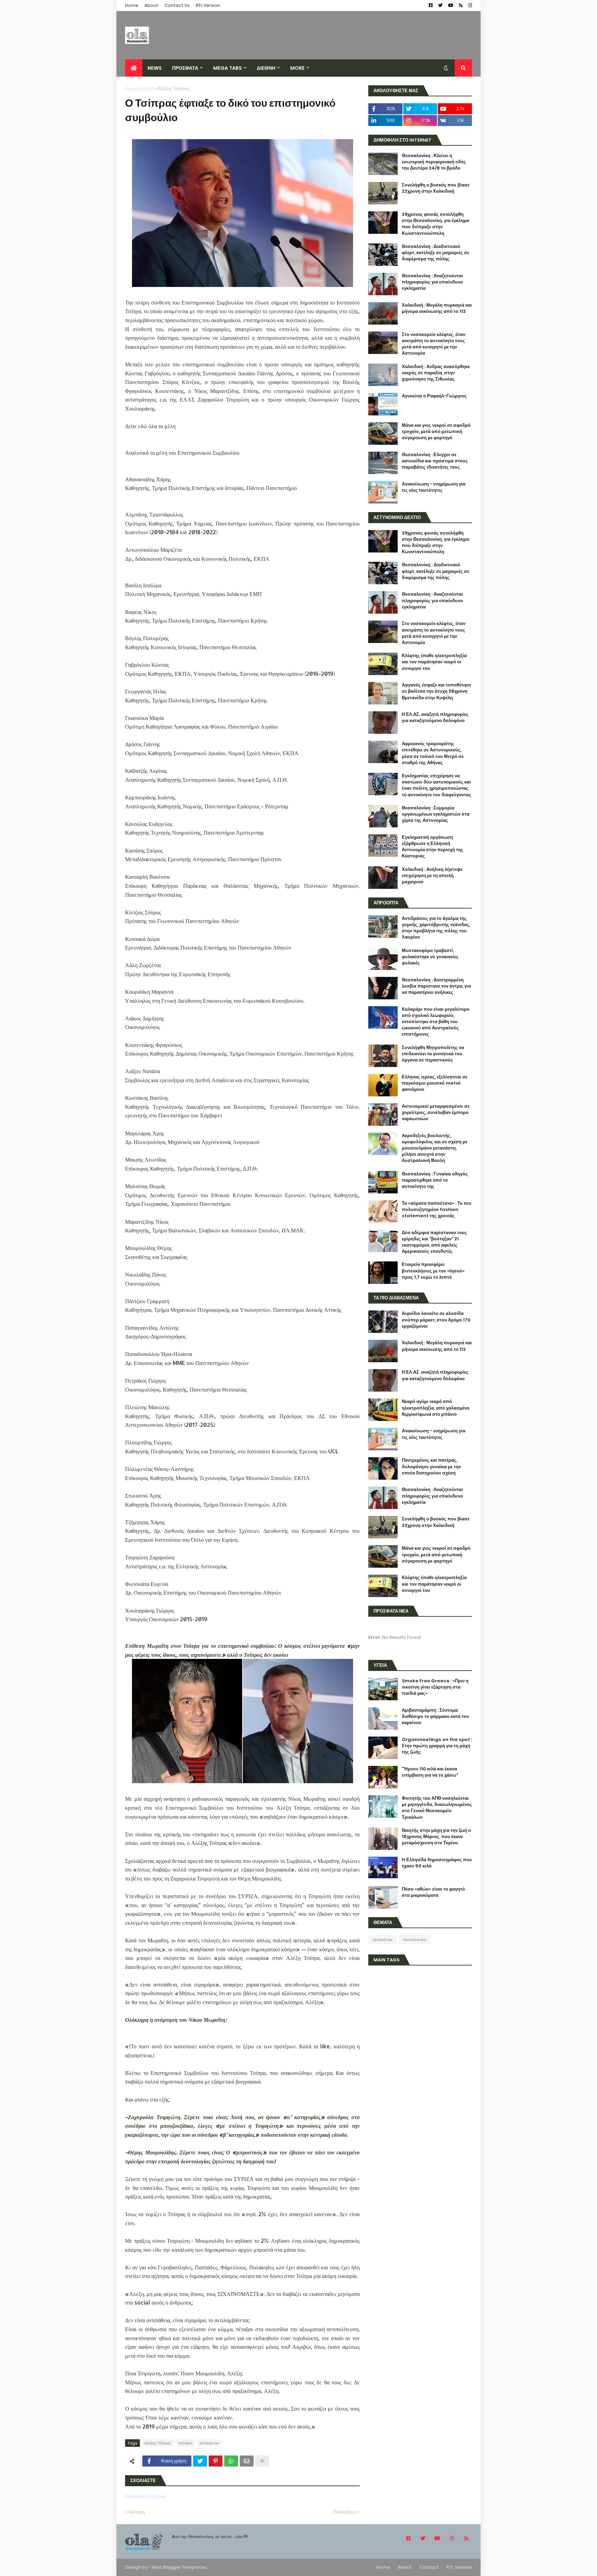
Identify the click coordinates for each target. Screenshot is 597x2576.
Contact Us (177, 5)
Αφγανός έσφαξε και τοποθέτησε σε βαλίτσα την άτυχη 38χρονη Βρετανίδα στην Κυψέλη (437, 691)
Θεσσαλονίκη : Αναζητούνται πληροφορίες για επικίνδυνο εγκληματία (432, 282)
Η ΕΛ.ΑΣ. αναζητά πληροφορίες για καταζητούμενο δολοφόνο (435, 718)
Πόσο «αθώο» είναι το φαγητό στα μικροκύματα (433, 1892)
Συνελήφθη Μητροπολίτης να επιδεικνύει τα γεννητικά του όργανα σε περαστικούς (433, 1054)
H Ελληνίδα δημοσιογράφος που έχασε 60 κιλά (437, 1863)
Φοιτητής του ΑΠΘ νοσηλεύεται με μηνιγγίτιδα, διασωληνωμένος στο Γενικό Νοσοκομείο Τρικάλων (437, 1808)
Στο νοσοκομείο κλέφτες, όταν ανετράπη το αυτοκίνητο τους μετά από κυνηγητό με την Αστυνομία (434, 344)
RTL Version (208, 5)
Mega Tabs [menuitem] (228, 68)
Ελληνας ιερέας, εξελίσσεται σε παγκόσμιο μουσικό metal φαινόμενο (435, 1083)
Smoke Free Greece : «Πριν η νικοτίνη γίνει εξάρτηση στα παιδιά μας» (435, 1687)
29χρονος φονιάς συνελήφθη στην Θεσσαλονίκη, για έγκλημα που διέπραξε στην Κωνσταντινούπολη (435, 224)
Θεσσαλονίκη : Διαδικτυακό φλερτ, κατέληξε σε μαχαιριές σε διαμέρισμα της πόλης (435, 253)
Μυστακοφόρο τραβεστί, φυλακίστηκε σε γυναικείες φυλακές (430, 957)
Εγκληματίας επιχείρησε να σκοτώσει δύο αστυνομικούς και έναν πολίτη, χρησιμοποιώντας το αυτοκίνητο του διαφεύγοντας (437, 785)
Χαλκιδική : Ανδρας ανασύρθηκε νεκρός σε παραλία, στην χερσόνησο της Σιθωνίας (436, 373)
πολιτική (185, 2443)
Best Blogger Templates (179, 2567)
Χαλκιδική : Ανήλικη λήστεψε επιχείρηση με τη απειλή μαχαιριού (432, 876)
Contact (429, 2567)
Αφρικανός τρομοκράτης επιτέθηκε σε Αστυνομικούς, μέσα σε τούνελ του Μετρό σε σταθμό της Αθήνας (433, 753)
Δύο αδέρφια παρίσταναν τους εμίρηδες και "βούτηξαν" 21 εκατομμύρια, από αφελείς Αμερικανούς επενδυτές (434, 1242)
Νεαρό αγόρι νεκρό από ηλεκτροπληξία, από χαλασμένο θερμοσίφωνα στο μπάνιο (436, 1408)
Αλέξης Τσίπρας (173, 89)
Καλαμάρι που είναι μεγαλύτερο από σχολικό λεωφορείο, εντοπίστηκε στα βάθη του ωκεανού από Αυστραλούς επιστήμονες (436, 1022)
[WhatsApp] (231, 2461)
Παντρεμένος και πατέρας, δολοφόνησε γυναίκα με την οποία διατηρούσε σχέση (431, 1467)
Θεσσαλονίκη (415, 1940)
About (151, 5)
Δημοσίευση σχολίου (145, 2496)
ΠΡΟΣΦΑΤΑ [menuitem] (185, 68)
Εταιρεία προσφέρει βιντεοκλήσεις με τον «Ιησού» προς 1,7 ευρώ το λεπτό (433, 1271)
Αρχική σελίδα (139, 89)
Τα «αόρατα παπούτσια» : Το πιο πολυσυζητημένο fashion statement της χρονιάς (437, 1210)
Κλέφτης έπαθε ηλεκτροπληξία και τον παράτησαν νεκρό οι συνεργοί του (434, 662)
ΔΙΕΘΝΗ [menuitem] (266, 68)
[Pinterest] (216, 2461)
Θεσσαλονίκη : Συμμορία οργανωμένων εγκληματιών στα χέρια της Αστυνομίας (436, 814)
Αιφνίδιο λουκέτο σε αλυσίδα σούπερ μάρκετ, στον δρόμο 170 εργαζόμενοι (436, 1320)
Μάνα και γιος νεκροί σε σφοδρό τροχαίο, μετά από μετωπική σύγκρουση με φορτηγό (436, 432)
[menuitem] (134, 68)
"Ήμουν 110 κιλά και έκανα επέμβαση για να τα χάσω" (430, 1772)
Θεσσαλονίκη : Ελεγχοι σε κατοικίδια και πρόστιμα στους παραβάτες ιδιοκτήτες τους (435, 461)
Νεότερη (137, 2512)
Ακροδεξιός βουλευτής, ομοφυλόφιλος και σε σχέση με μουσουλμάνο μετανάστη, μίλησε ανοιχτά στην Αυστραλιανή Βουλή (435, 1148)
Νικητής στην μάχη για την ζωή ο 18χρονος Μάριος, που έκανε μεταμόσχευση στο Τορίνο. (436, 1837)
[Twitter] (200, 2461)
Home (132, 5)
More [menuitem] (297, 68)
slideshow (209, 2443)
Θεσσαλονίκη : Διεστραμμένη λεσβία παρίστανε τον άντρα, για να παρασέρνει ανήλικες (436, 986)
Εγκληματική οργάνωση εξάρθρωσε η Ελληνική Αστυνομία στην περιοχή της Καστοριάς (433, 847)
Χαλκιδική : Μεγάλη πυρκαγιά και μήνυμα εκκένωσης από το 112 (437, 308)
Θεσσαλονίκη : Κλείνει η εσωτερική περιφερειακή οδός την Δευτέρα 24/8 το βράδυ (434, 162)
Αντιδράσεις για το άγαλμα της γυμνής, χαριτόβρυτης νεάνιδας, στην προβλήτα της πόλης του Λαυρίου (436, 928)
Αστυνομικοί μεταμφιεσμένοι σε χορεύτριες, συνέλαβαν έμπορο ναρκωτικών (436, 1113)
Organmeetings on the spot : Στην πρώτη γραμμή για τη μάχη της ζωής (437, 1746)
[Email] (247, 2461)
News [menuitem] (155, 68)
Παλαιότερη (345, 2512)
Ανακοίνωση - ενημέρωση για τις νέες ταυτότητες (434, 487)
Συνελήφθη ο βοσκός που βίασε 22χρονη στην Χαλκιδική (436, 188)
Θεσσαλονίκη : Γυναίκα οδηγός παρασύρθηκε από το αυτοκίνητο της (435, 1180)
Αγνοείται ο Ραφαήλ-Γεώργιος (434, 396)
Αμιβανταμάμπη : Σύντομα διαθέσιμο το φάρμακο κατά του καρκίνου (435, 1717)
